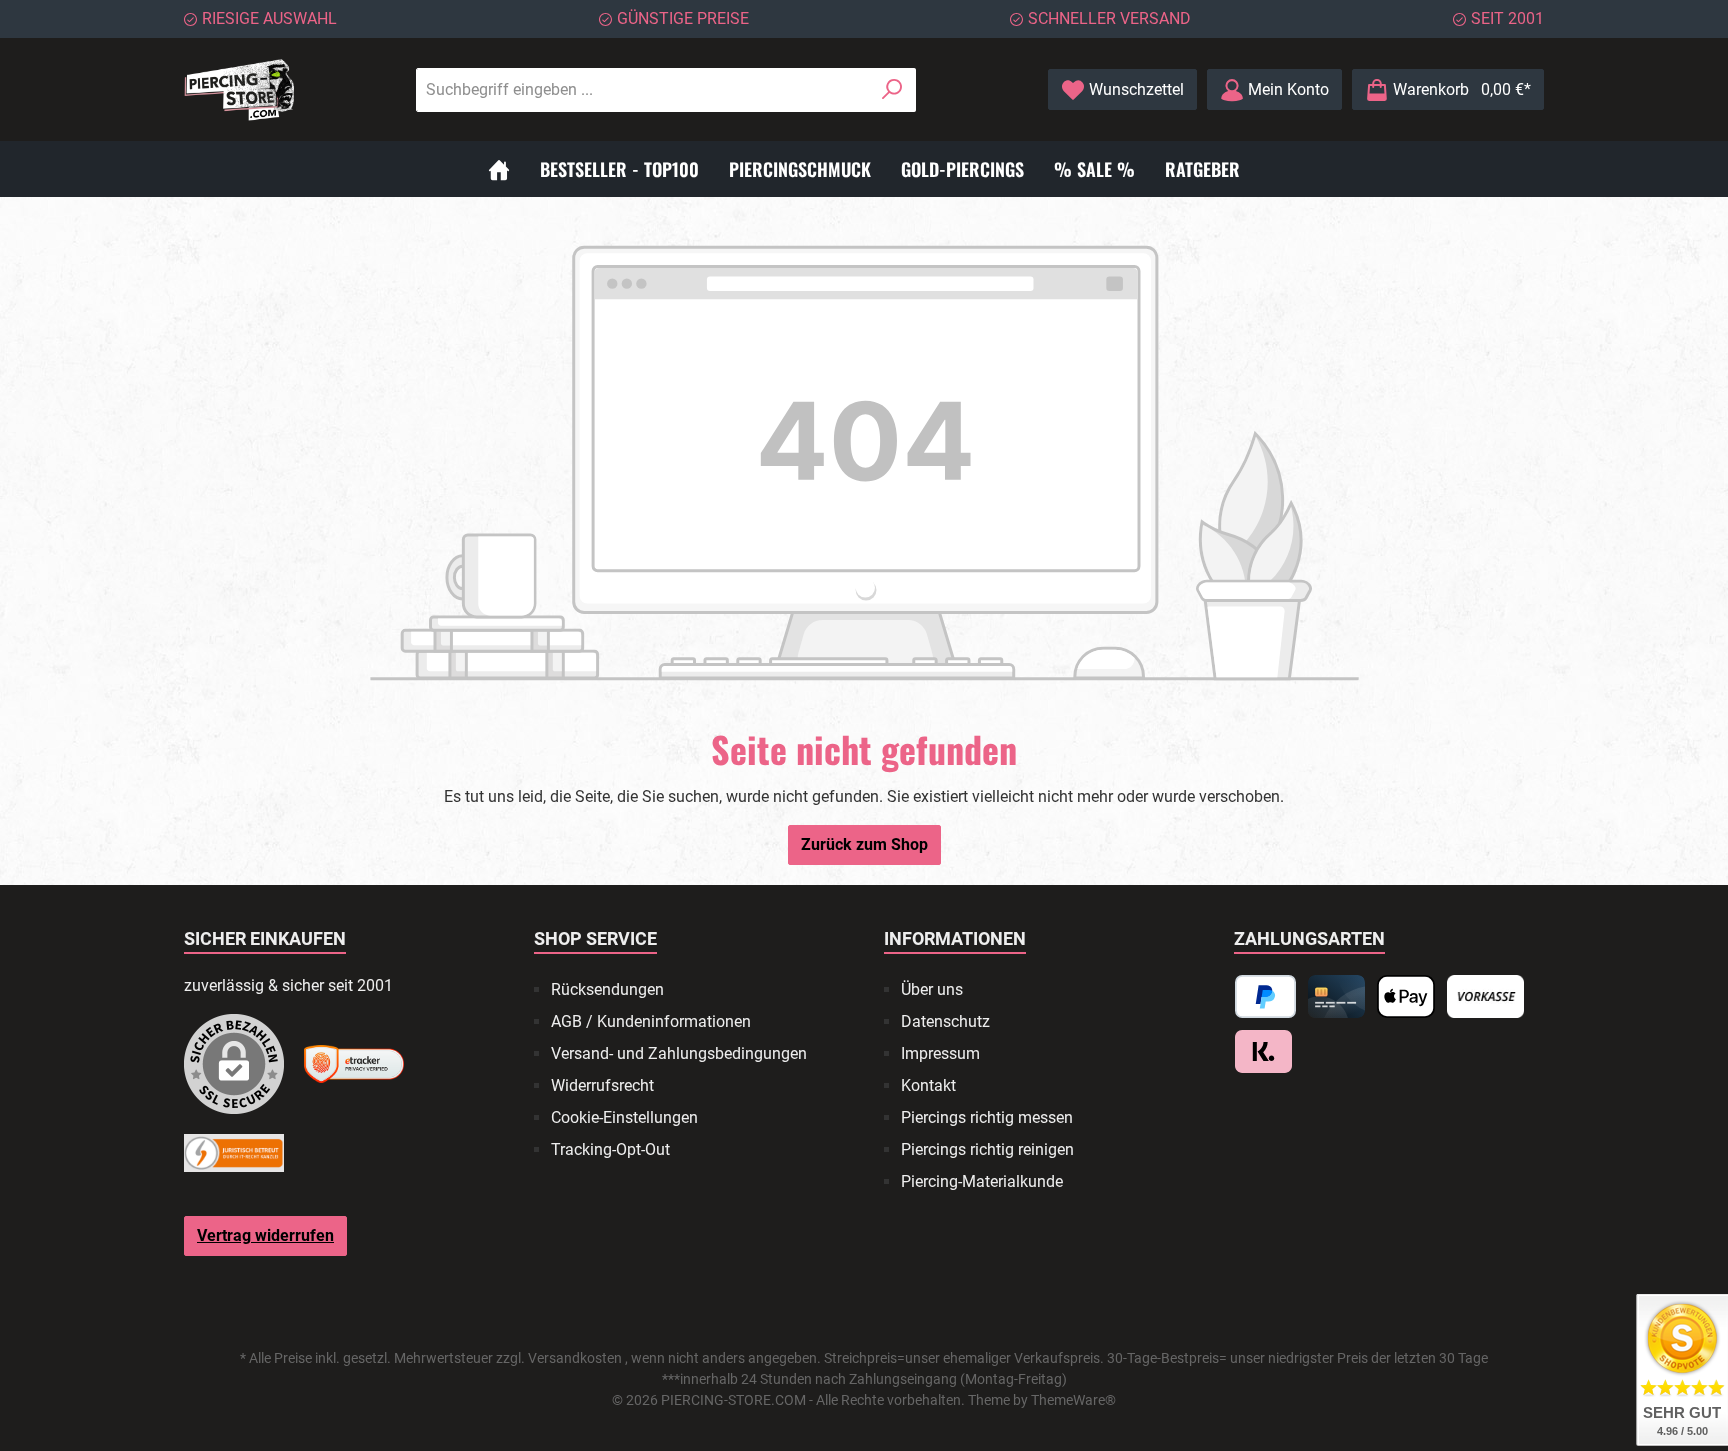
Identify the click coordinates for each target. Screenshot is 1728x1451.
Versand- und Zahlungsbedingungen (679, 1053)
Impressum (940, 1053)
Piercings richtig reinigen (987, 1149)
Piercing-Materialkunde (982, 1181)
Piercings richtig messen (987, 1117)
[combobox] (643, 90)
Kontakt (928, 1085)
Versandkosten (575, 1358)
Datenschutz (945, 1021)
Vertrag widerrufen (265, 1235)
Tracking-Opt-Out (610, 1149)
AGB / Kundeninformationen (651, 1021)
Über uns (932, 989)
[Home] (499, 169)
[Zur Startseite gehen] (239, 90)
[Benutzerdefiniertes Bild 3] (234, 1153)
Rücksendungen (607, 989)
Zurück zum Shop (864, 844)
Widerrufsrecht (602, 1085)
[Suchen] (892, 90)
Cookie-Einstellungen (624, 1117)
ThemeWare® (1073, 1400)
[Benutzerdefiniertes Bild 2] (354, 1063)
